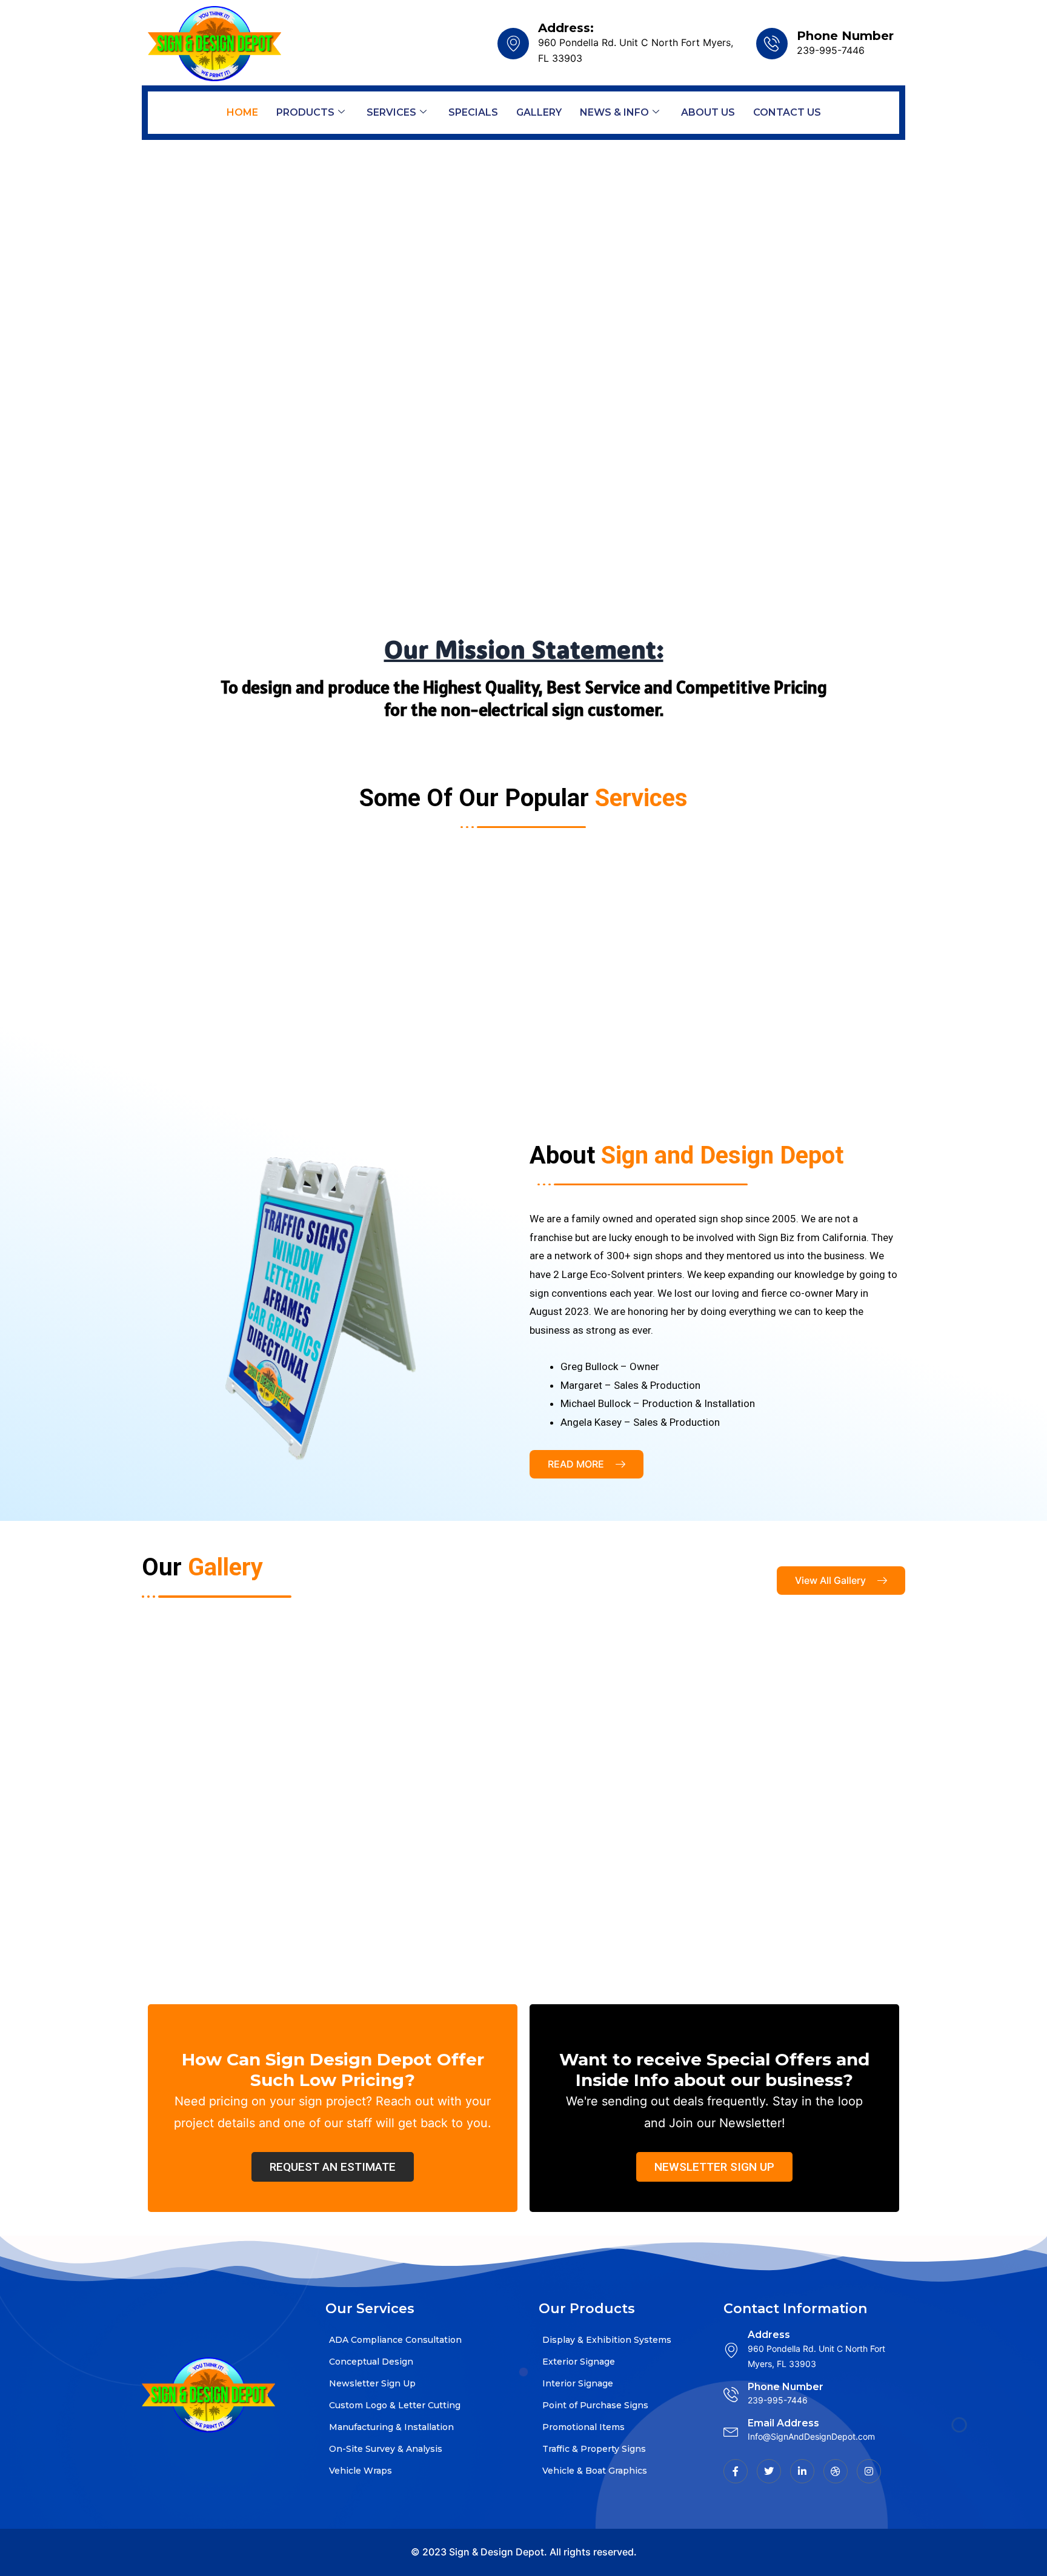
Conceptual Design (371, 2362)
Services (391, 112)
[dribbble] (836, 2471)
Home (242, 112)
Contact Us (787, 112)
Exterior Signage (579, 2362)
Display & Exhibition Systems (607, 2340)
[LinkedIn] (802, 2471)
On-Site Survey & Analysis (386, 2449)
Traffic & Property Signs (594, 2449)
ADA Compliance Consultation (395, 2340)
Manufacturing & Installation (391, 2427)
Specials (473, 112)
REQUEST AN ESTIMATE (333, 2167)
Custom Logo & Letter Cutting (395, 2405)
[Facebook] (736, 2471)
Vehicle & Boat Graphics (595, 2471)
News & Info (614, 112)
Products (305, 112)
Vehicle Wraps (361, 2471)
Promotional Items (583, 2427)
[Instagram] (869, 2471)
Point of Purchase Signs (595, 2405)
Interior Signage (578, 2383)
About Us (708, 112)
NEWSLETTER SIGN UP (714, 2167)
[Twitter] (769, 2471)
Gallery (539, 112)
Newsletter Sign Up (372, 2383)
